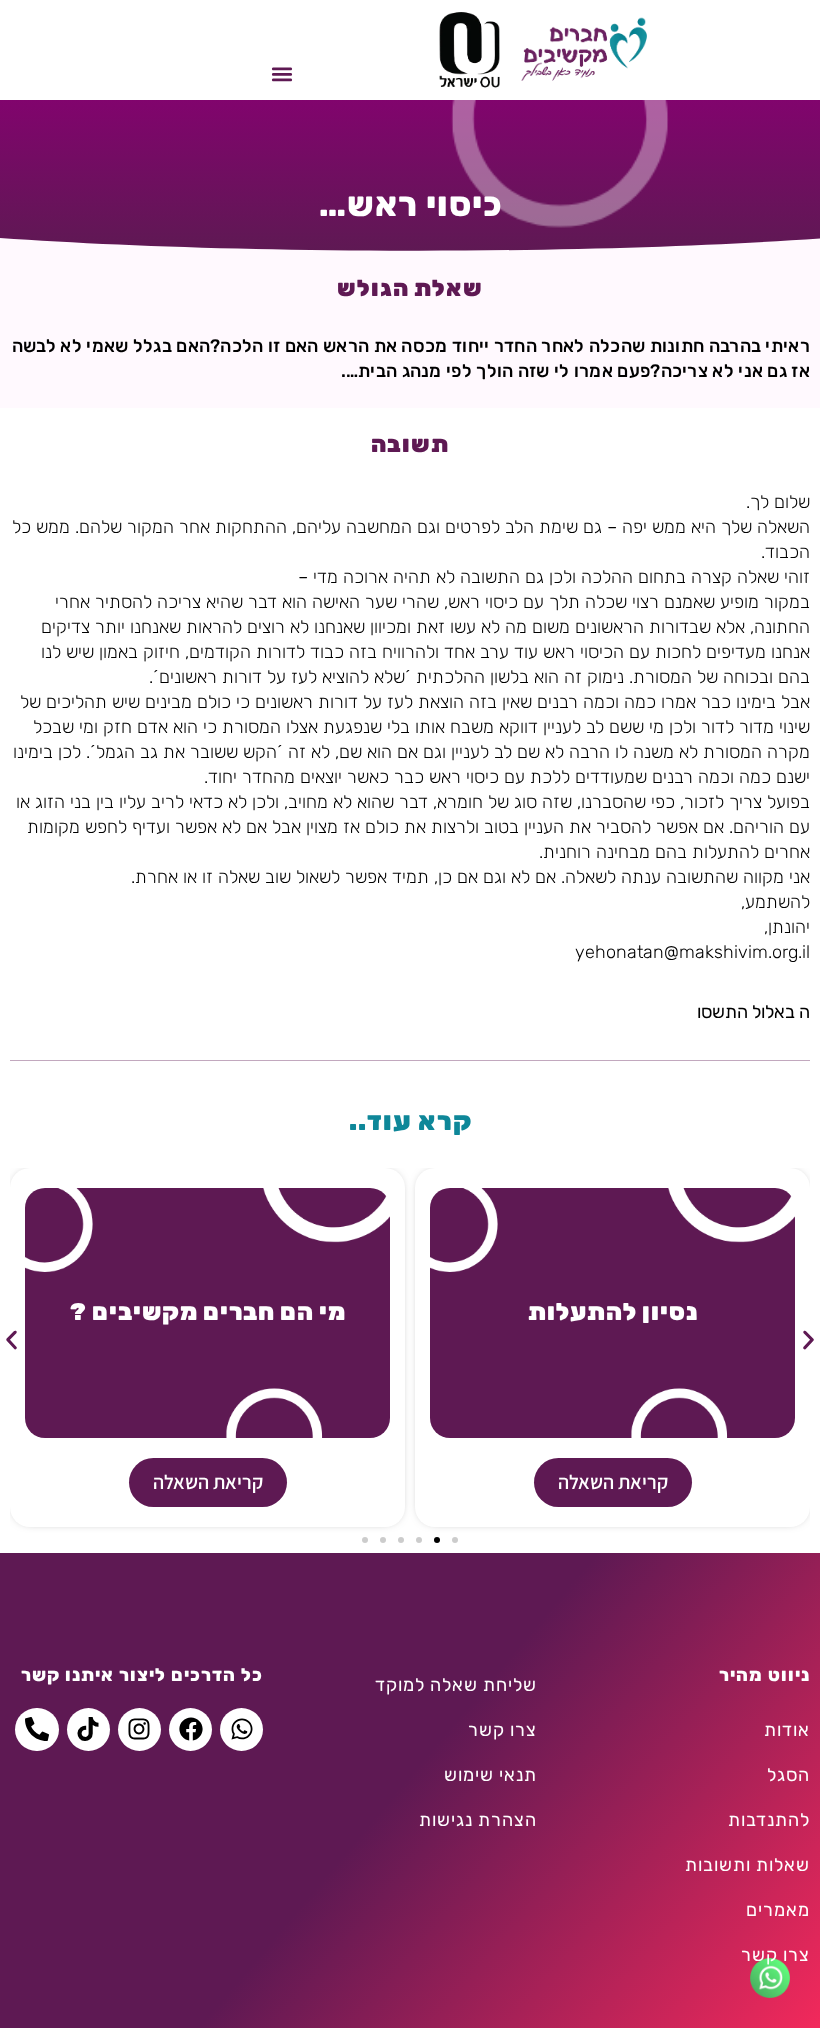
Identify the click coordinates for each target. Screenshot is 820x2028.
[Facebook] (190, 1729)
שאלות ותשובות (747, 1865)
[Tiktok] (88, 1729)
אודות (787, 1730)
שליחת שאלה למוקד (456, 1685)
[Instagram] (139, 1729)
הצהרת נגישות (478, 1820)
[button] (281, 73)
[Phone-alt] (36, 1729)
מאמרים (778, 1910)
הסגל (788, 1775)
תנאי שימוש (490, 1775)
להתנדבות (769, 1820)
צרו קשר (775, 1955)
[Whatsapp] (241, 1729)
